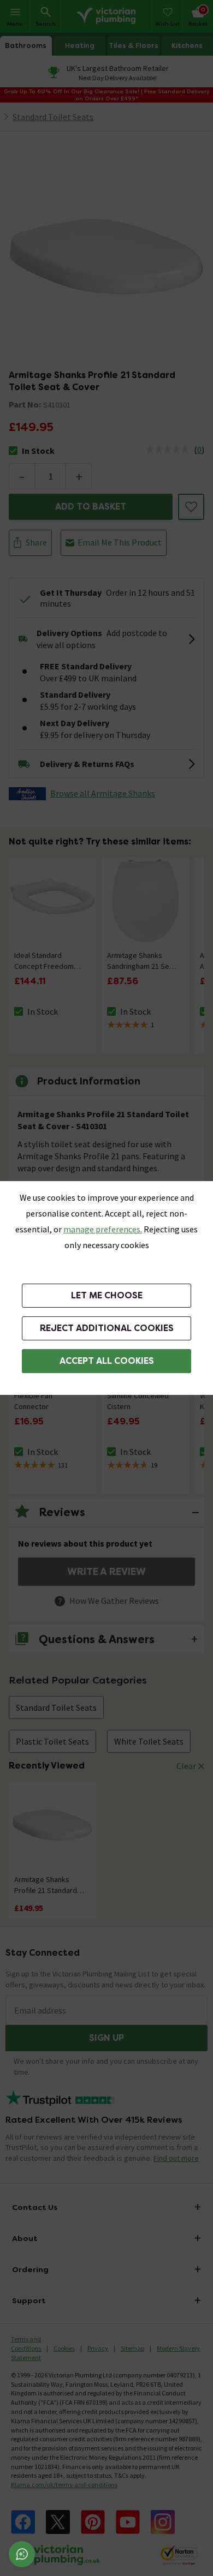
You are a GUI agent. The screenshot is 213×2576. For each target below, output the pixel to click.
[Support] (22, 2554)
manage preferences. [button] (103, 1229)
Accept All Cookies (107, 1361)
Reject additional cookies (107, 1328)
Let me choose (107, 1295)
